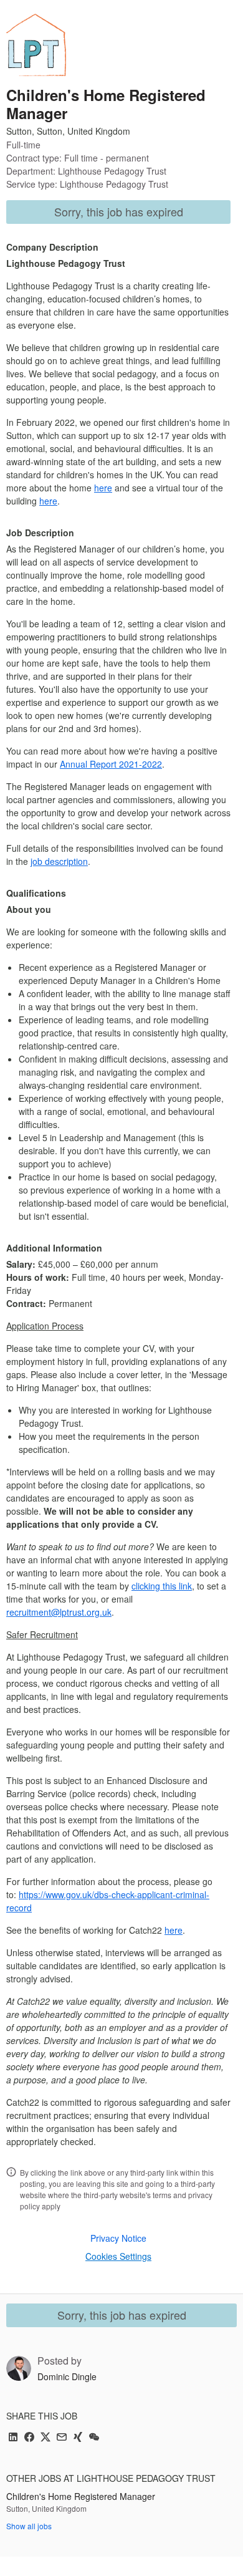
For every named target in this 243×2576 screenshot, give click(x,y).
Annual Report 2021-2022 (111, 764)
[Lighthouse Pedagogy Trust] (36, 45)
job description (59, 861)
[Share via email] (62, 2438)
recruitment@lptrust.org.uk (59, 1612)
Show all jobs (29, 2526)
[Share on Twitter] (45, 2438)
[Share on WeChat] (94, 2438)
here (103, 488)
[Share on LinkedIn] (13, 2438)
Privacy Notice (118, 2238)
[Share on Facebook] (29, 2438)
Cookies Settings (118, 2256)
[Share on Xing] (78, 2438)
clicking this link (162, 1586)
